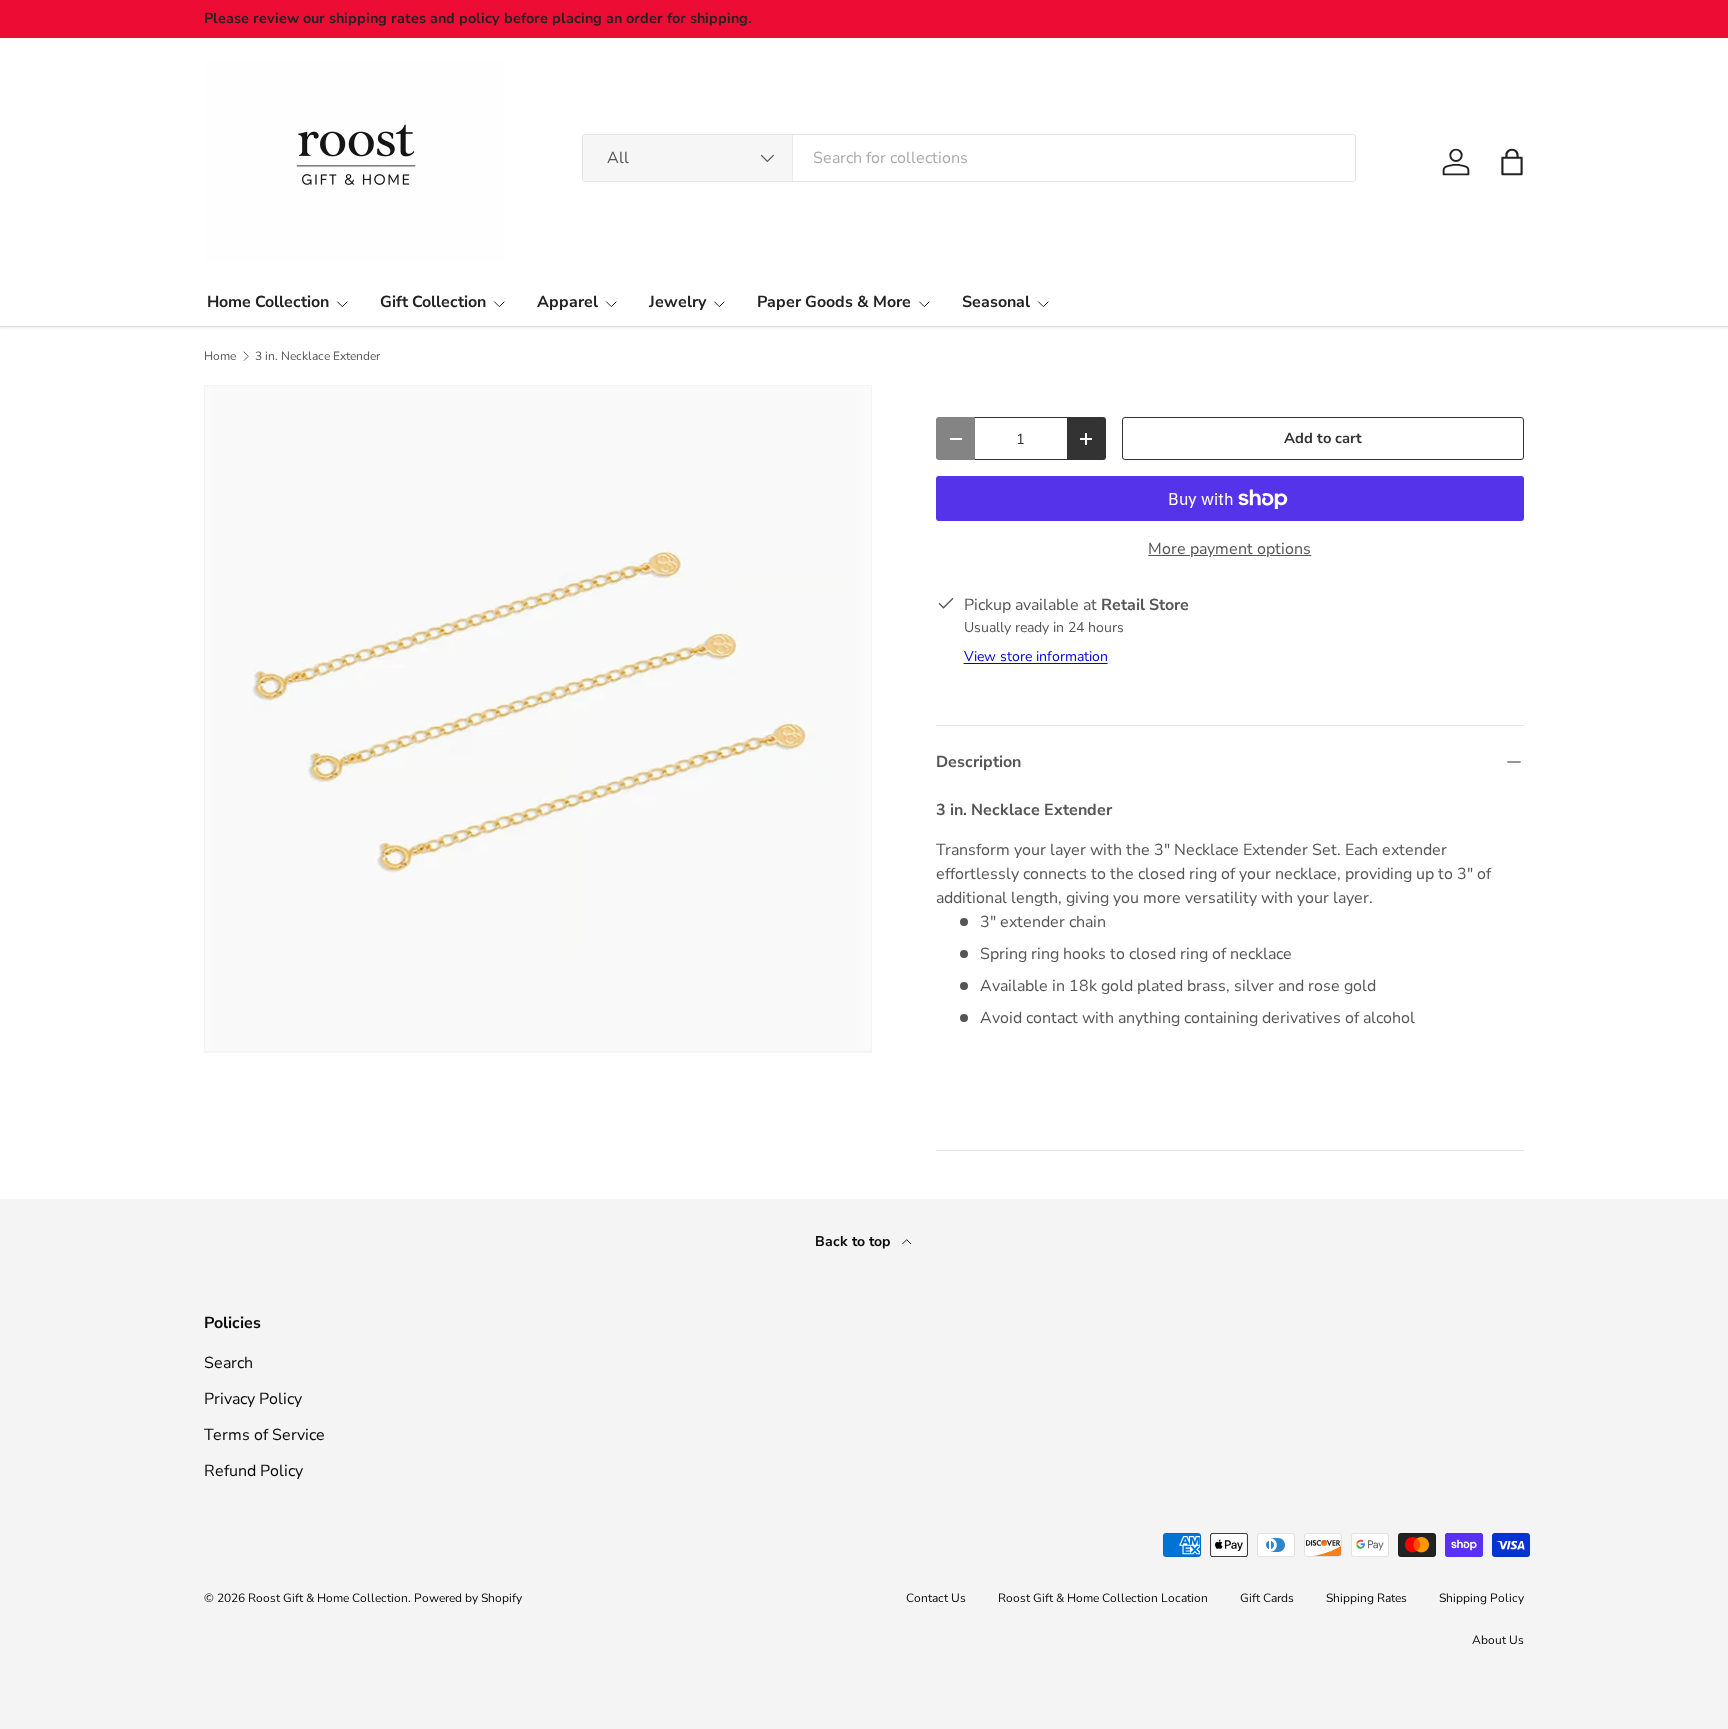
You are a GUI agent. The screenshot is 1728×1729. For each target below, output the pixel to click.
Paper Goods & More (834, 302)
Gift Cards (1267, 1598)
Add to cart (1323, 438)
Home (220, 356)
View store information (1036, 656)
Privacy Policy (253, 1399)
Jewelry (677, 302)
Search (228, 1363)
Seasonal (996, 302)
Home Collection (268, 302)
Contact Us (936, 1598)
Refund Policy (253, 1471)
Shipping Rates (1366, 1598)
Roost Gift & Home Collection (328, 1598)
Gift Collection (433, 302)
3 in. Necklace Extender (317, 356)
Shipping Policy (1481, 1598)
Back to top (854, 1241)
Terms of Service (264, 1435)
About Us (1498, 1640)
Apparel (567, 302)
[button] (1512, 162)
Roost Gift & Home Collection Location (1103, 1598)
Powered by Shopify (468, 1598)
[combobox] (969, 158)
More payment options (1229, 549)
